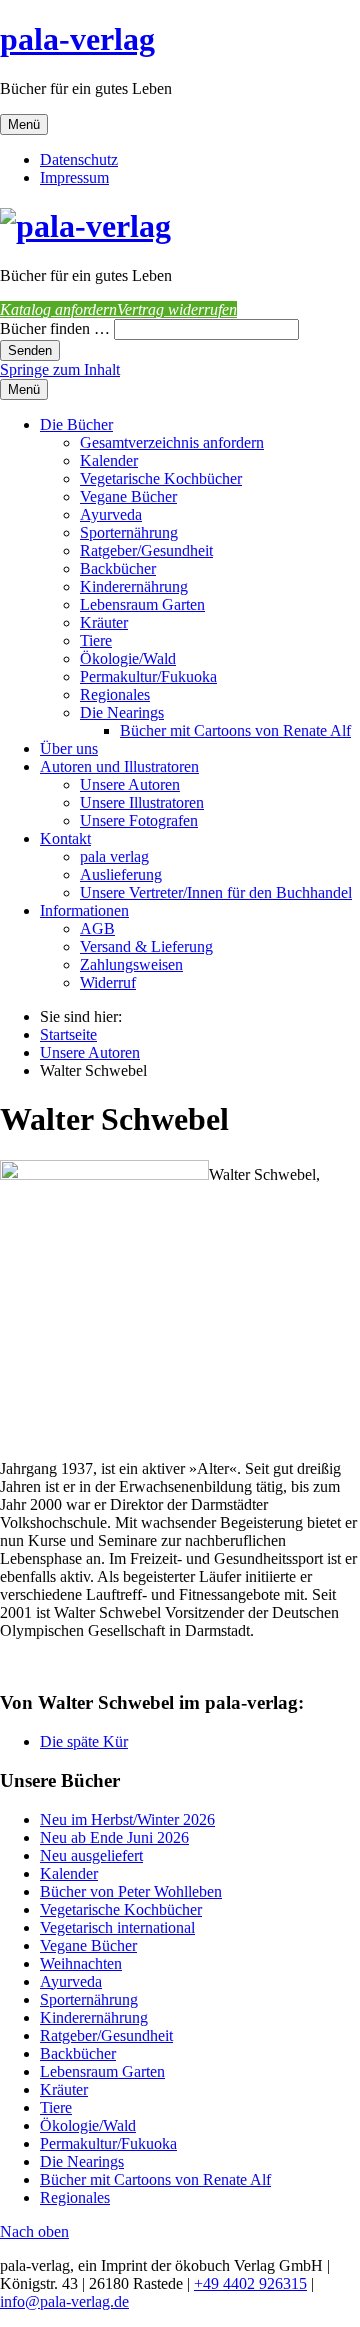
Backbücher (118, 568)
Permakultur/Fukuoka (148, 676)
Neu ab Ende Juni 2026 (114, 1837)
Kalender (109, 460)
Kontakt (65, 838)
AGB (97, 928)
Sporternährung (129, 532)
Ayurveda (111, 514)
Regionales (115, 694)
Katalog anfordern (58, 309)
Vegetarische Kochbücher (161, 478)
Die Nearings (122, 712)
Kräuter (104, 622)
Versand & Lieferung (146, 946)
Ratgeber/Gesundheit (146, 550)
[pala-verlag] (85, 226)
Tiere (96, 640)
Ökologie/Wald (128, 658)
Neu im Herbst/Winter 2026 (127, 1819)
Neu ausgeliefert (91, 1855)
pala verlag (114, 856)
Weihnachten (81, 1963)
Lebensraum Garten (142, 604)
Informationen (84, 910)
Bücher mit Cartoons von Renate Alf (235, 730)
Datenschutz (79, 159)
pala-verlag (77, 39)
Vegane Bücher (128, 496)
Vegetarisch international (117, 1927)
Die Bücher (76, 424)
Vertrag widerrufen (177, 309)
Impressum (74, 177)
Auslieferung (121, 874)
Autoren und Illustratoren (119, 766)
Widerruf (108, 982)
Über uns (69, 748)
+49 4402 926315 (250, 2283)
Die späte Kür (84, 1741)
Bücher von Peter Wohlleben (131, 1891)
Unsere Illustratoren (142, 802)
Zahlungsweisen (131, 964)
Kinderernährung (134, 586)
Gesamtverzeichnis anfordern (172, 442)
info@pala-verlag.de (64, 2301)
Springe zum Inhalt (60, 369)
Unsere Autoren (130, 784)
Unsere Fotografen (139, 820)
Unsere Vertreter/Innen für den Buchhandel (216, 892)
